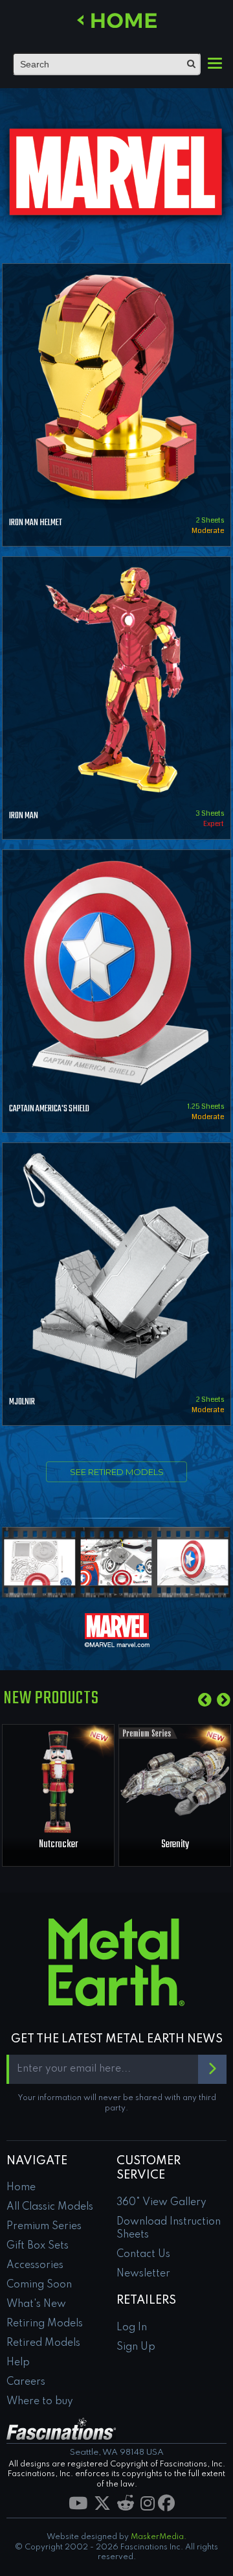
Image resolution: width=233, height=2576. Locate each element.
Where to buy (40, 2402)
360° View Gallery (161, 2203)
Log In (132, 2328)
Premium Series (44, 2227)
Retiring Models (45, 2324)
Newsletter (143, 2274)
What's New (36, 2304)
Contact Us (143, 2254)
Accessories (35, 2265)
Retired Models (43, 2343)
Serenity (175, 1845)
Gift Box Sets (38, 2246)
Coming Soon (39, 2285)
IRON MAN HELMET (36, 523)
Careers (26, 2382)
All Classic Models (50, 2207)
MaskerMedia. (159, 2537)
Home (21, 2188)
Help (18, 2363)
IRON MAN (24, 816)
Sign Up (136, 2347)
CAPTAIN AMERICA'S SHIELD (49, 1109)
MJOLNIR (22, 1402)
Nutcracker (58, 1845)
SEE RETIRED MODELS (117, 1472)
